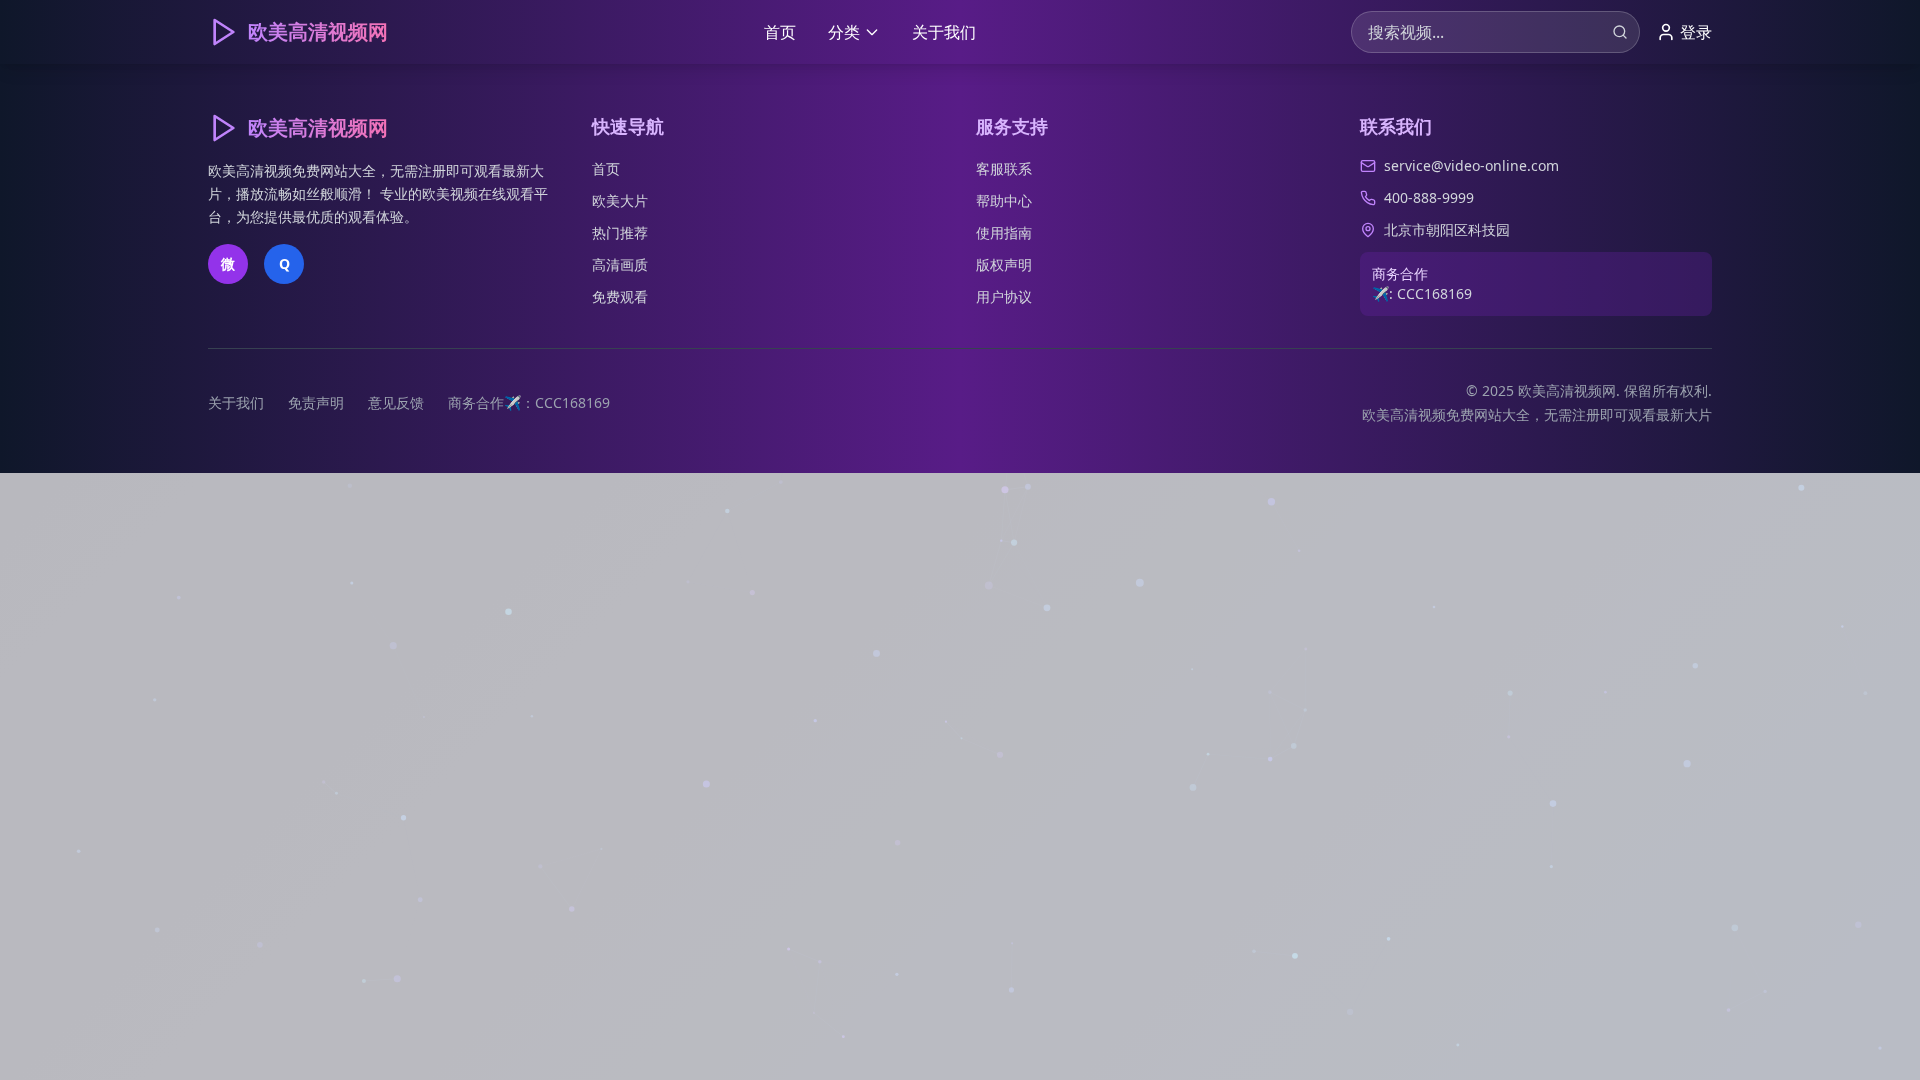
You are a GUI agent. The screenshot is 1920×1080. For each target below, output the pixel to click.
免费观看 (620, 296)
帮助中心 (1004, 200)
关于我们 (944, 32)
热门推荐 (620, 232)
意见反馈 (396, 402)
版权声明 (1004, 264)
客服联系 (1004, 168)
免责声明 (316, 402)
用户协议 (1004, 296)
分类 (844, 32)
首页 (780, 32)
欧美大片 (620, 200)
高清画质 (620, 264)
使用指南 (1004, 232)
